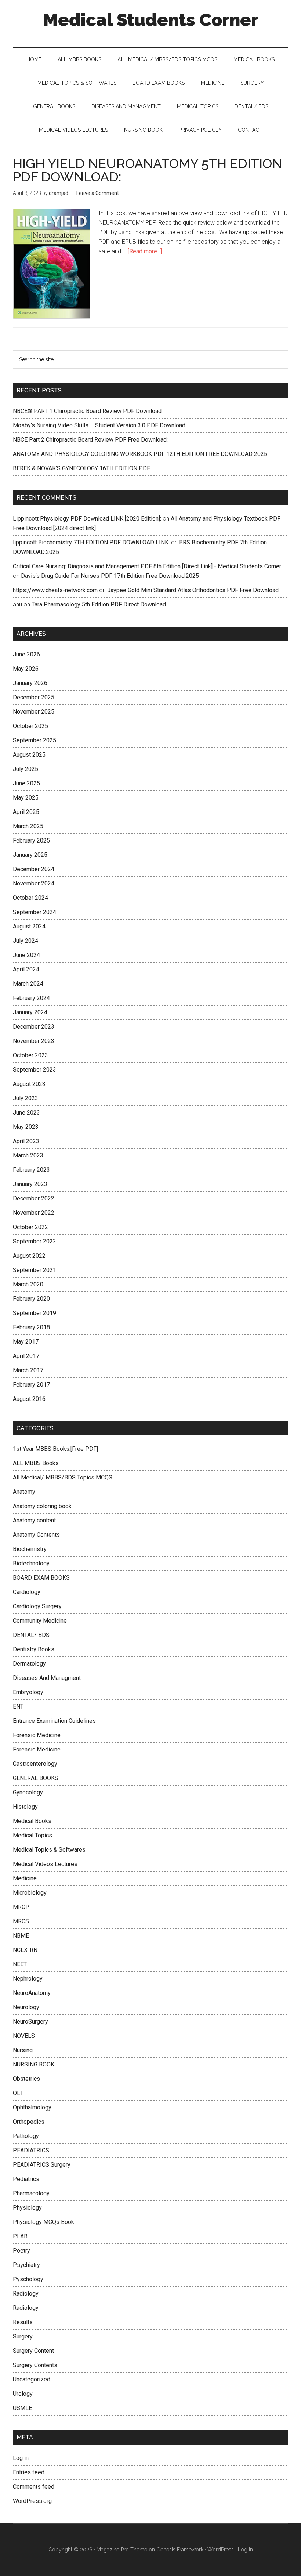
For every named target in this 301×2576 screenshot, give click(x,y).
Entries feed (29, 2472)
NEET (20, 1964)
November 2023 (34, 1041)
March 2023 (28, 1155)
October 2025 (30, 726)
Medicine (25, 1878)
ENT (18, 1707)
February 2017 (31, 1385)
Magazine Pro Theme (122, 2550)
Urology (23, 2394)
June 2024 (26, 955)
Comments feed (34, 2487)
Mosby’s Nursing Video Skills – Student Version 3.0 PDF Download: (100, 425)
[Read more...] (145, 251)
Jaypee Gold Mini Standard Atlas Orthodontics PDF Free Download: (193, 590)
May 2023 (26, 1127)
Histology (25, 1807)
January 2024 (30, 1012)
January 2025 (30, 855)
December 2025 (34, 697)
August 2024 (29, 926)
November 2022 (34, 1213)
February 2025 (31, 840)
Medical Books (32, 1821)
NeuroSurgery (30, 2021)
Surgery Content (33, 2351)
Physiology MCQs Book (43, 2222)
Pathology (26, 2136)
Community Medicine (40, 1621)
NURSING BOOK (34, 2064)
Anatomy (24, 1492)
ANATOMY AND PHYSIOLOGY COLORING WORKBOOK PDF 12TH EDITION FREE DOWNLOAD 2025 (140, 454)
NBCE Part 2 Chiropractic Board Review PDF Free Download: (90, 440)
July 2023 (26, 1098)
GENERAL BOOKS (36, 1778)
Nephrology (28, 1979)
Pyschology (28, 2279)
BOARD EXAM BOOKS (41, 1578)
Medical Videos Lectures (45, 1864)
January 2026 (30, 683)
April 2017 (26, 1356)
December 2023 (34, 1027)
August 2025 (29, 755)
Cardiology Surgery (37, 1606)
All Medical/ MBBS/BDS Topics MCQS (63, 1477)
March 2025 (28, 826)
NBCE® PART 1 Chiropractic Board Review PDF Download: (88, 411)
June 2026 (26, 654)
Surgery (23, 2336)
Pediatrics (26, 2179)
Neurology (26, 2007)
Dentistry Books (34, 1649)
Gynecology (28, 1792)
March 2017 (28, 1370)
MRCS (21, 1921)
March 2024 (28, 984)
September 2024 (35, 912)
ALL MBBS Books (36, 1463)
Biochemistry (30, 1549)
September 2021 (35, 1270)
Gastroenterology (35, 1764)
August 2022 (29, 1256)
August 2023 (29, 1084)
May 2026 (26, 669)
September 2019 (35, 1313)
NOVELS (24, 2036)
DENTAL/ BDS (31, 1635)
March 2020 (28, 1284)
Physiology (27, 2208)
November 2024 (34, 883)
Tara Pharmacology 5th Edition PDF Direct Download (99, 604)
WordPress (221, 2550)
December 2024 (34, 869)
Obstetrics (26, 2079)
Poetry (21, 2251)
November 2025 (34, 712)
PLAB (20, 2236)
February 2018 (31, 1327)
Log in (21, 2458)
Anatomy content (34, 1520)
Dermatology (29, 1664)
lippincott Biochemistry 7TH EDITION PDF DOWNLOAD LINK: (91, 542)
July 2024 (26, 941)
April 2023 (26, 1141)
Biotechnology (31, 1563)
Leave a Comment (98, 193)
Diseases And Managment (47, 1678)
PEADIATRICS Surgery (42, 2165)
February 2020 (31, 1299)
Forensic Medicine (37, 1735)
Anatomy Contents (36, 1535)
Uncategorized (32, 2379)
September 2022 (35, 1241)
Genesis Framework (180, 2550)
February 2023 (31, 1170)
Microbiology (30, 1893)
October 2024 (30, 898)
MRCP (21, 1907)
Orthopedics (29, 2122)
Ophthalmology (32, 2107)
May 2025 (26, 798)
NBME (21, 1936)
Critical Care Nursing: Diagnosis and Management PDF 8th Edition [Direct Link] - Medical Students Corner (147, 566)
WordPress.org (32, 2501)
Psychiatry (26, 2265)
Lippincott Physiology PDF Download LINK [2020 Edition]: (87, 519)
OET (18, 2093)
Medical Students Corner (151, 20)
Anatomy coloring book (42, 1506)
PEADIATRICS (31, 2150)
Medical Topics (32, 1835)
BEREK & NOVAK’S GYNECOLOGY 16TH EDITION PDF (81, 468)
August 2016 (29, 1399)
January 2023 (30, 1184)
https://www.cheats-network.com (55, 590)
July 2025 (26, 769)
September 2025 (35, 740)
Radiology (26, 2294)
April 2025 (26, 812)
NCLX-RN (25, 1950)
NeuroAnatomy (32, 1993)
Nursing (23, 2050)
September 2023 (35, 1070)
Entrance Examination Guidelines (54, 1721)
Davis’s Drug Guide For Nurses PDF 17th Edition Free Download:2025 (110, 576)
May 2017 (26, 1342)
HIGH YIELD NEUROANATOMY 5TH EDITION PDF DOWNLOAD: (147, 170)
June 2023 (26, 1113)
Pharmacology (31, 2193)
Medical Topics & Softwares (49, 1850)
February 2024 (31, 998)
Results (23, 2322)
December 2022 (34, 1198)
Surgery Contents (35, 2365)
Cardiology (27, 1592)
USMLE (22, 2408)
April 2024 (26, 969)
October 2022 (30, 1227)
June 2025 (26, 783)
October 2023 (30, 1055)
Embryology (28, 1692)
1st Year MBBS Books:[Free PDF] (55, 1449)
